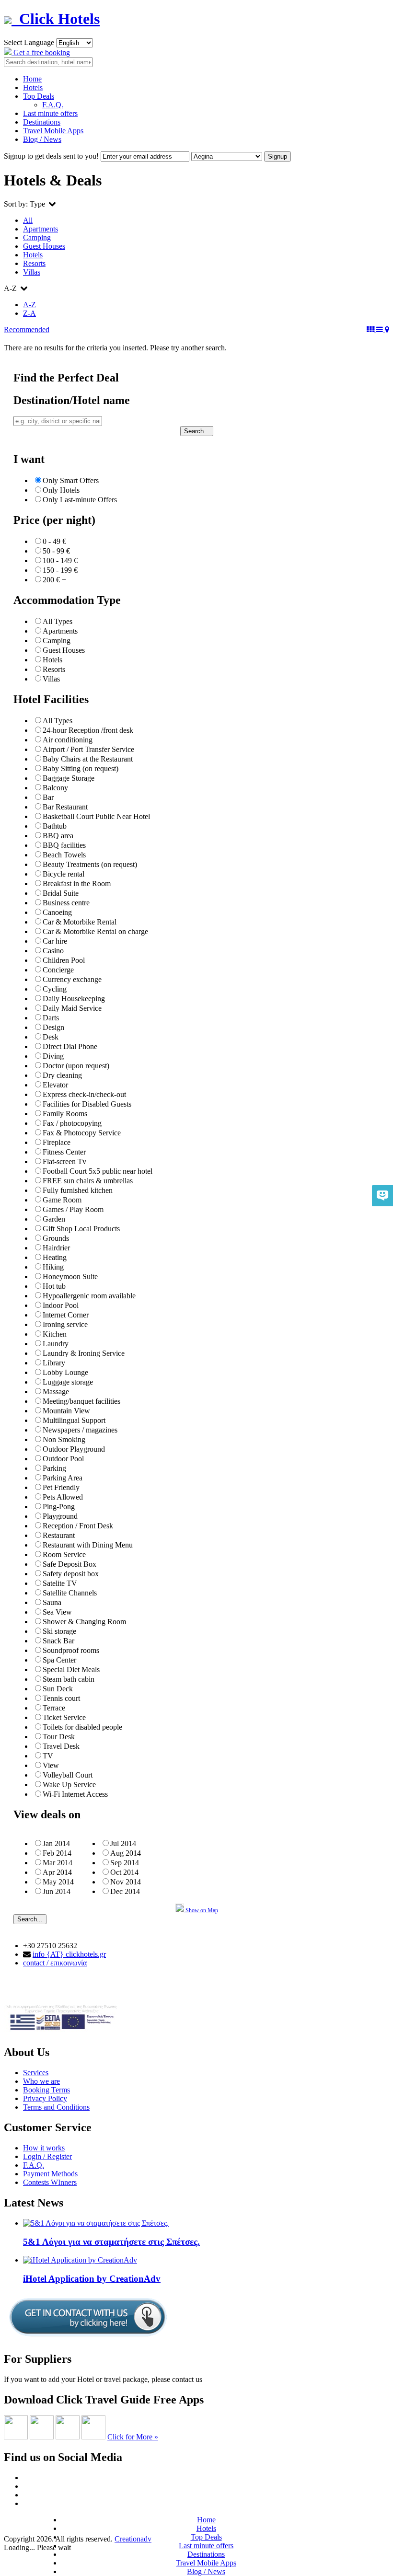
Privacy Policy (45, 2098)
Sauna (52, 1602)
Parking (54, 1468)
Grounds (56, 1238)
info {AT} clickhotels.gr (69, 1954)
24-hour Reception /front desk (88, 730)
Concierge (58, 970)
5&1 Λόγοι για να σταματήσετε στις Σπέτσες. (111, 2242)
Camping (37, 237)
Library (54, 1363)
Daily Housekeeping (74, 999)
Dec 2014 (125, 1891)
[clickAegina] (16, 2437)
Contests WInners (50, 2182)
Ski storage (59, 1631)
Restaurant (59, 1535)
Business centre (66, 903)
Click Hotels (56, 19)
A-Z (29, 305)
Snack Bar (58, 1641)
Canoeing (57, 912)
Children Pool (64, 960)
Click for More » (133, 2437)
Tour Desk (59, 1737)
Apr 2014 (57, 1872)
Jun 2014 (57, 1891)
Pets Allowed (63, 1497)
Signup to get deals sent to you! (51, 156)
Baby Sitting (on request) (81, 768)
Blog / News (42, 139)
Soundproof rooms (71, 1650)
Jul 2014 (123, 1843)
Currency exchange (72, 979)
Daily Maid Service (72, 1008)
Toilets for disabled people (82, 1727)
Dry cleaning (62, 1075)
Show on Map (201, 1910)
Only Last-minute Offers (80, 500)
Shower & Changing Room (84, 1622)
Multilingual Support (74, 1420)
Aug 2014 (126, 1853)
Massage (56, 1392)
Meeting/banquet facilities (81, 1401)
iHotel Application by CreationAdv (92, 2279)
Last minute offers (50, 113)
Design (53, 1027)
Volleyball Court (68, 1775)
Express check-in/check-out (84, 1094)
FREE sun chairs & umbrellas (88, 1181)
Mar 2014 (58, 1863)
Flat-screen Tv (64, 1161)
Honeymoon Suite (70, 1276)
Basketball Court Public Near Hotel (96, 816)
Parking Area (63, 1478)
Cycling (55, 989)
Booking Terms (46, 2090)
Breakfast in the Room (77, 884)
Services (36, 2073)
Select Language (29, 42)
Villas (32, 272)
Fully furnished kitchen (78, 1190)
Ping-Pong (59, 1507)
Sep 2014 (125, 1863)
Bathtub (55, 826)
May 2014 (58, 1882)
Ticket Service (64, 1717)
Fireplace (57, 1142)
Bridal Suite (61, 893)
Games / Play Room (73, 1209)
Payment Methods (50, 2174)
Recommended (27, 329)
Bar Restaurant (65, 807)
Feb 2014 (57, 1853)
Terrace (54, 1708)
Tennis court (61, 1698)
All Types (58, 621)
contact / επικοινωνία (55, 1963)
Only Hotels (61, 490)
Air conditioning (68, 740)
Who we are (41, 2081)
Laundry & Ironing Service (84, 1353)
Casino (53, 951)
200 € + (54, 580)
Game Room (62, 1200)
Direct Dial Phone (70, 1046)
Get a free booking (41, 52)
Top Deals (39, 96)
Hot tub (54, 1286)
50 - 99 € (56, 551)
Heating (55, 1257)
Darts (51, 1018)
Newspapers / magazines (80, 1430)
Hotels (33, 87)
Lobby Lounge (65, 1372)
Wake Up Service (69, 1785)
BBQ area (58, 836)
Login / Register (47, 2156)
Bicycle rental (64, 874)
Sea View (57, 1612)
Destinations (42, 122)
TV (48, 1756)
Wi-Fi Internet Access (75, 1794)
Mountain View (66, 1411)
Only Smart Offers (71, 480)
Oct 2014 (124, 1872)
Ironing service (65, 1324)
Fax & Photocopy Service (82, 1133)
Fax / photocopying (72, 1123)
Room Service (64, 1554)
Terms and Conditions (56, 2107)
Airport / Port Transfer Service (88, 749)
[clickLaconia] (93, 2437)
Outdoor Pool (63, 1459)
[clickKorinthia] (68, 2437)
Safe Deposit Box (69, 1564)
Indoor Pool (61, 1305)
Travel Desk (61, 1746)
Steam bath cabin (69, 1679)
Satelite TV (60, 1583)
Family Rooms (65, 1114)
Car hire (55, 941)
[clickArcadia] (42, 2437)
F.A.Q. (53, 105)
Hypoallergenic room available (89, 1296)
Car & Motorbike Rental (80, 922)
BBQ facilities (64, 845)
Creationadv (133, 2539)
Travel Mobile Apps (53, 131)
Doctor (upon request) (76, 1066)
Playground (60, 1516)
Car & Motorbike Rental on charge (95, 931)
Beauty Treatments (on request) (90, 864)
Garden (54, 1219)
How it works (44, 2148)
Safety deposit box (71, 1574)
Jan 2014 (56, 1843)
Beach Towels (64, 855)
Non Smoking (64, 1439)
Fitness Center (64, 1152)
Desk (51, 1037)
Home (32, 79)
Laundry (56, 1344)
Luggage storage (68, 1382)
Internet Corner (66, 1315)
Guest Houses (44, 246)
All (28, 220)
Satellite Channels (70, 1593)
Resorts (34, 263)
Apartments (40, 229)
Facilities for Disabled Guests (87, 1104)
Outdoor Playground (74, 1449)
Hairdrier (56, 1248)
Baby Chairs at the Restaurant (88, 759)
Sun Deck (58, 1689)
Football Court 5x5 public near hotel (98, 1171)
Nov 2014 (126, 1882)
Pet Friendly (61, 1487)
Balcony (55, 788)
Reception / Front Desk (78, 1526)
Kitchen (55, 1334)
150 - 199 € (60, 570)
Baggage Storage (69, 778)
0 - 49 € (54, 541)
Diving (53, 1056)
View (51, 1765)
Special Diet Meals (71, 1669)
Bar (48, 797)
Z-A (29, 313)
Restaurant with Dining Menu (88, 1545)
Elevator (55, 1085)
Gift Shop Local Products (81, 1229)
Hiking (53, 1267)
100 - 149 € (60, 560)
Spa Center (59, 1660)
